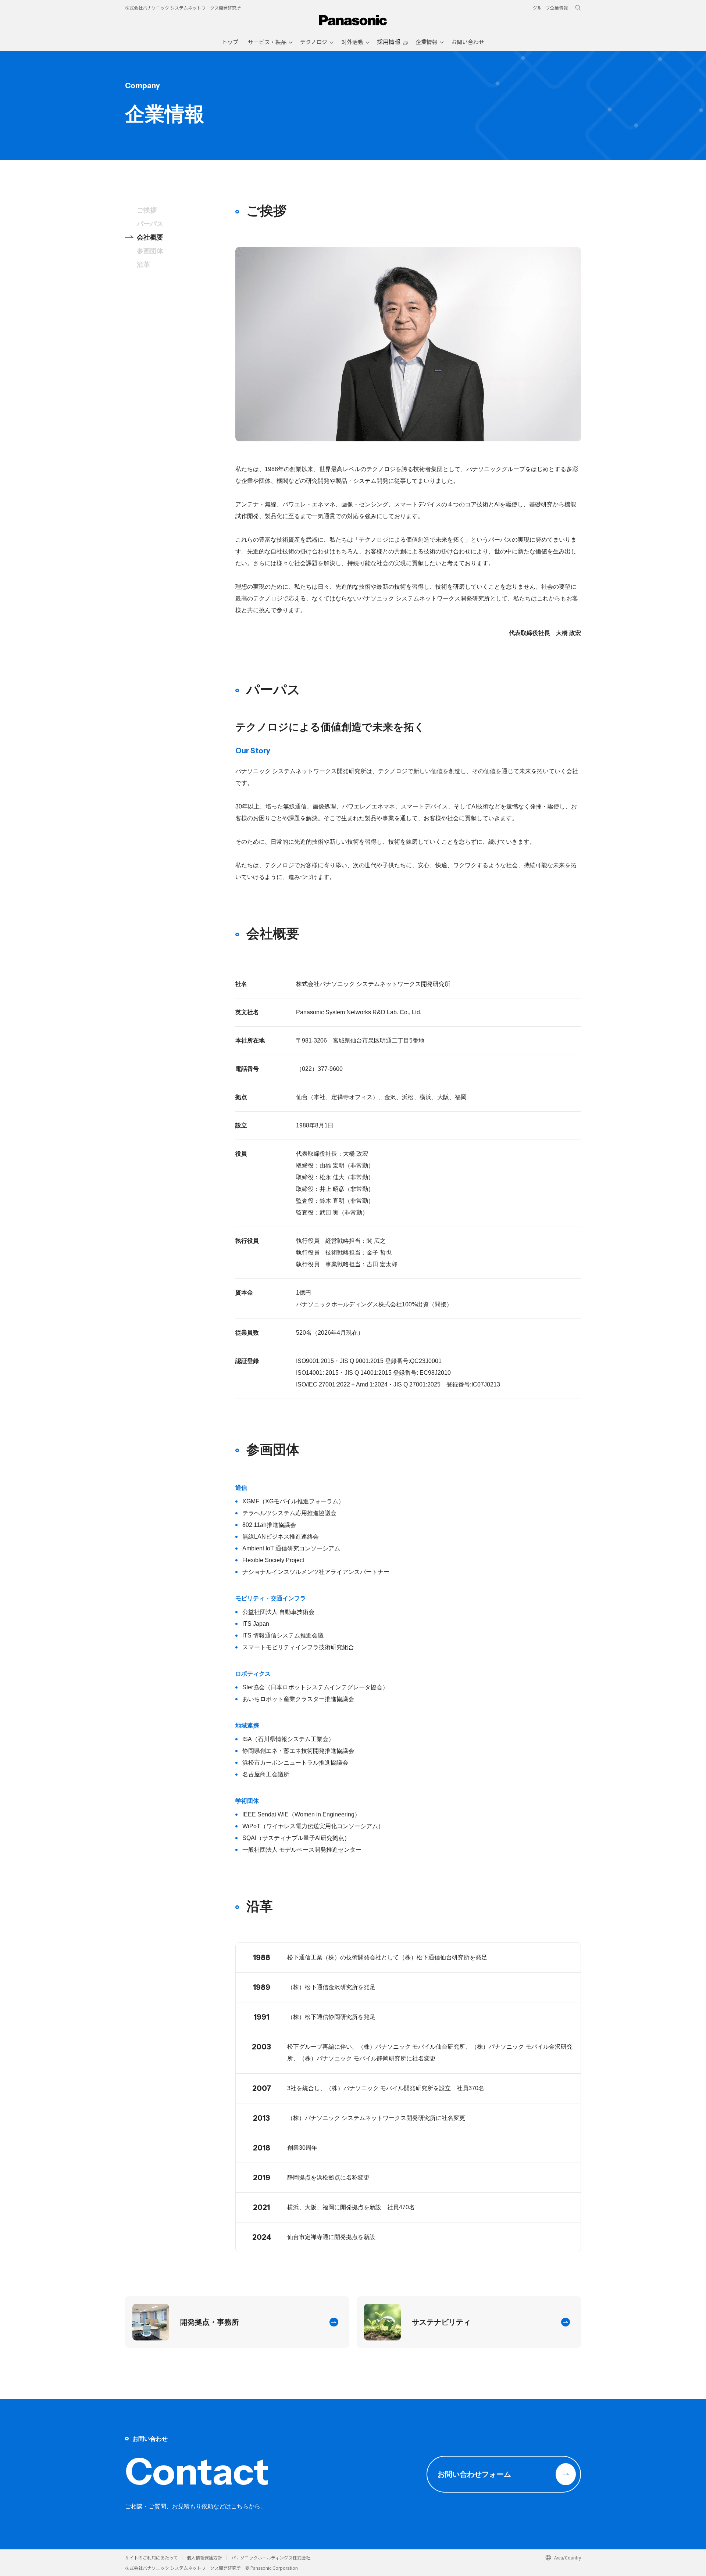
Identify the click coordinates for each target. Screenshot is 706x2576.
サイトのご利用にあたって (151, 2557)
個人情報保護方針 (204, 2557)
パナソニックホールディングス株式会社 (271, 2557)
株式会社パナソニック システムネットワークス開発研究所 (183, 8)
